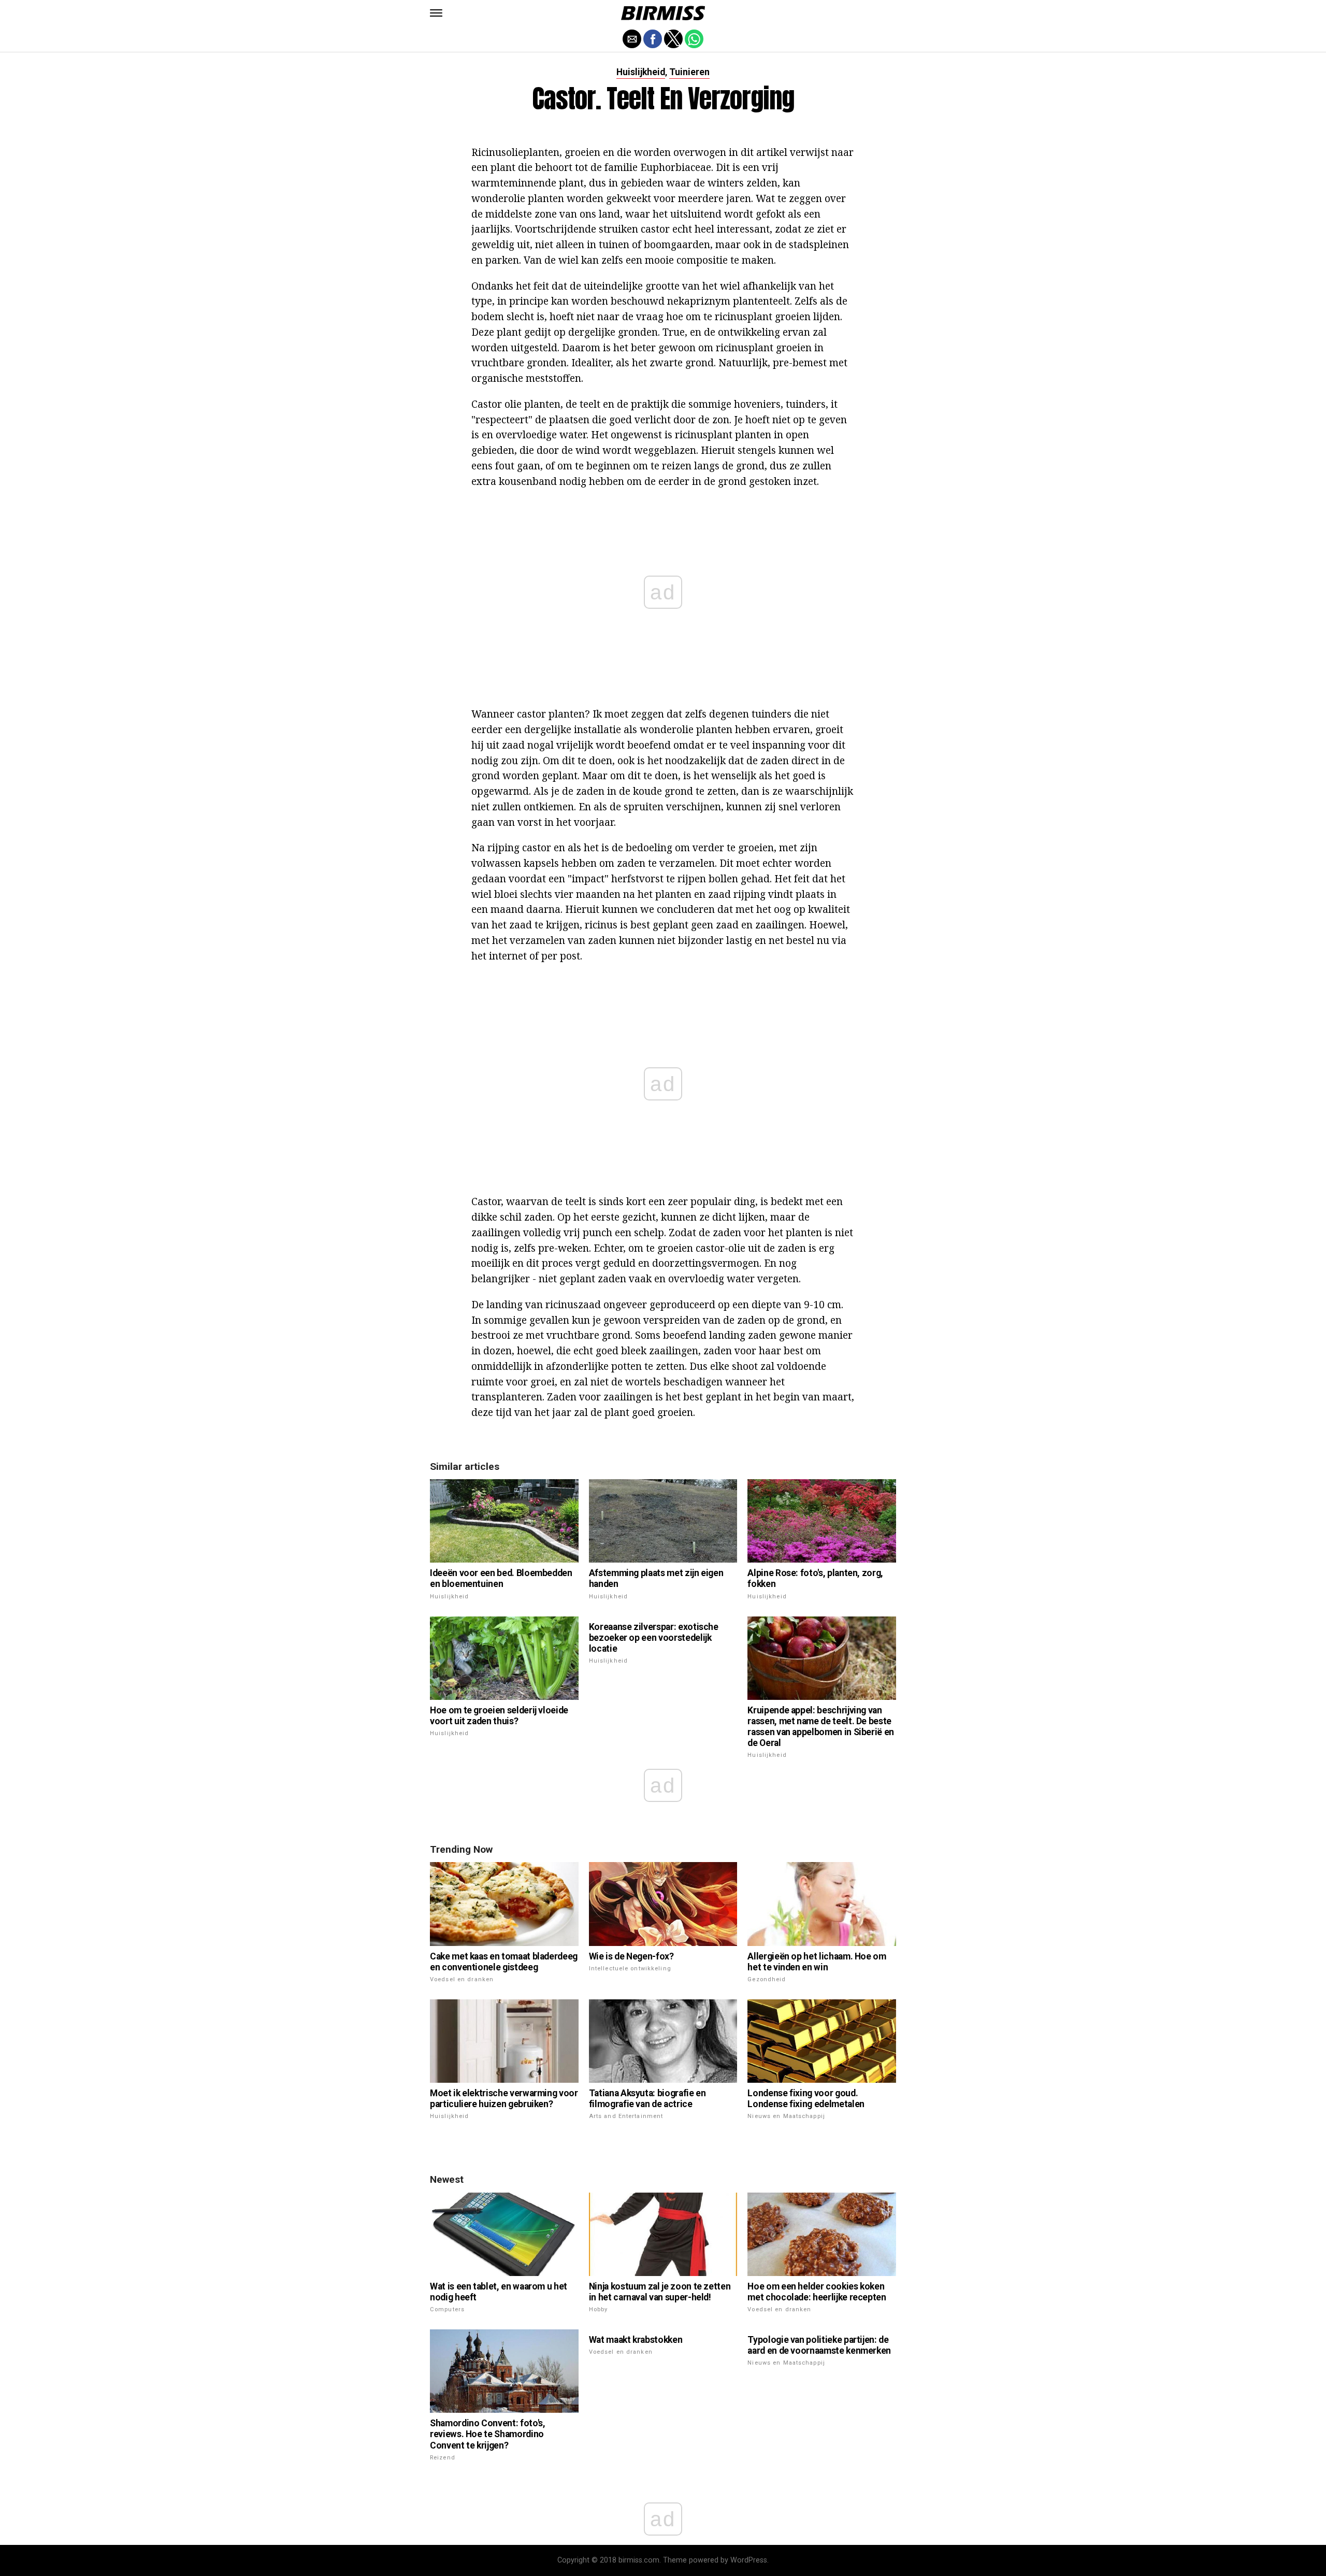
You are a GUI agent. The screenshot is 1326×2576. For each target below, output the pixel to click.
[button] (436, 13)
